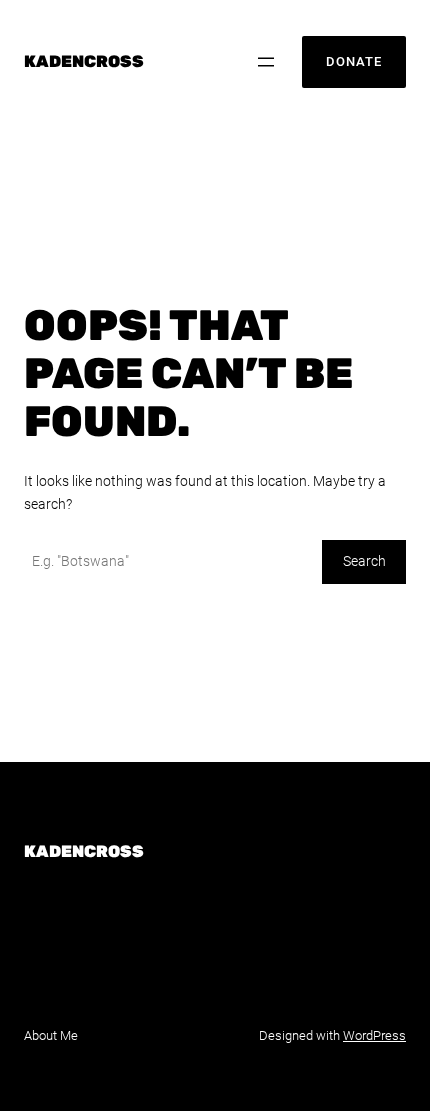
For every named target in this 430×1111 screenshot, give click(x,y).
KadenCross (84, 61)
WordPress (374, 1035)
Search (364, 561)
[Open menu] (266, 62)
